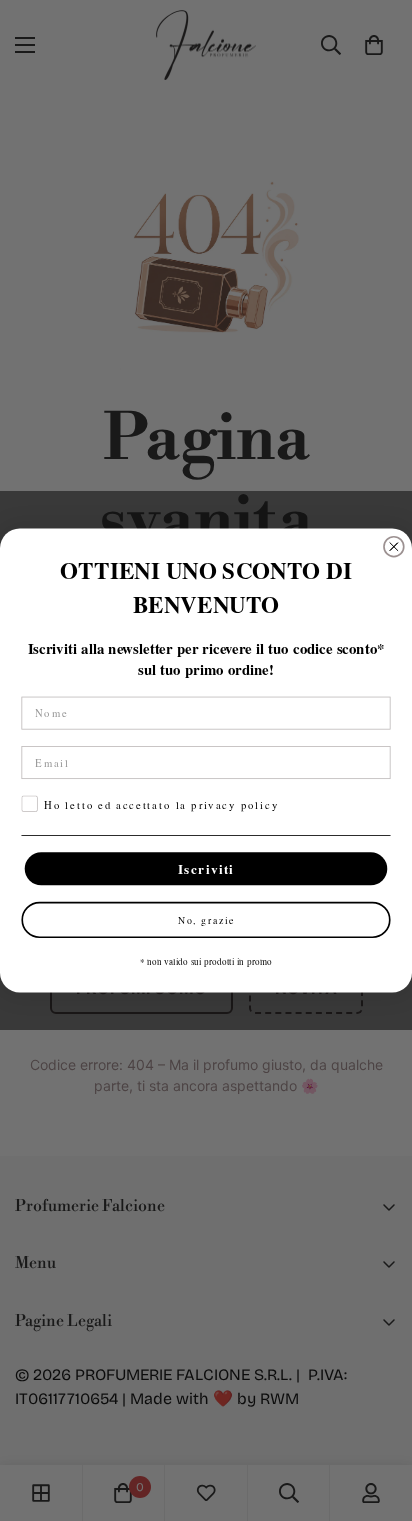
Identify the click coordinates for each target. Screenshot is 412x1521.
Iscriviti (206, 868)
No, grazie (206, 919)
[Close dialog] (394, 547)
